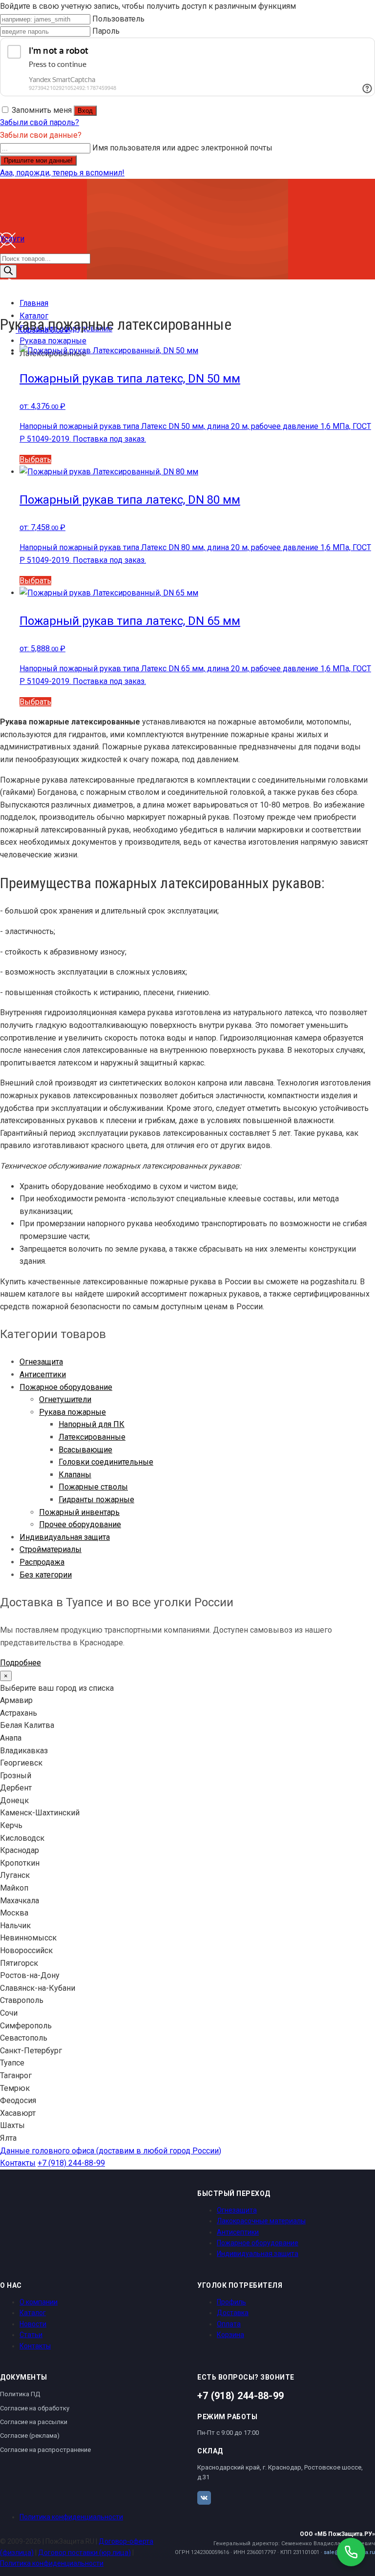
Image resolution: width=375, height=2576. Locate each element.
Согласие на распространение (45, 2450)
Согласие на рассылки (34, 2422)
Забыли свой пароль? (40, 122)
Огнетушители (65, 1399)
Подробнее (21, 1663)
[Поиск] (8, 271)
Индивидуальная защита (65, 1537)
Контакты (18, 2163)
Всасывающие (85, 1450)
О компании (39, 2302)
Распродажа (42, 1562)
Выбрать (35, 459)
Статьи (31, 2335)
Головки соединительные (106, 1462)
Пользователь (118, 19)
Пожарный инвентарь (79, 1512)
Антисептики (43, 1374)
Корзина (230, 2335)
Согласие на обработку (35, 2408)
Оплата (229, 2324)
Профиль (231, 2302)
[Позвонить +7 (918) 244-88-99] (351, 2552)
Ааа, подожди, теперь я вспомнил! (62, 173)
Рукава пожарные (73, 1412)
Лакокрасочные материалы (261, 2221)
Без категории (46, 1575)
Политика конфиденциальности (71, 2517)
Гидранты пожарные (96, 1500)
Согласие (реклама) (30, 2436)
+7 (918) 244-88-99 (71, 2163)
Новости (33, 2324)
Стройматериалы (51, 1549)
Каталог (33, 2313)
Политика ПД (20, 2394)
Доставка (233, 2313)
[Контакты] (8, 291)
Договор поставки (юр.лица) (84, 2553)
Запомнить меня (42, 110)
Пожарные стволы (93, 1487)
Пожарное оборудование (66, 1387)
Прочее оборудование (80, 1524)
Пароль (106, 31)
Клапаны (75, 1475)
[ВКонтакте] (204, 2498)
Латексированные (92, 1437)
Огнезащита (41, 1362)
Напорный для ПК (92, 1424)
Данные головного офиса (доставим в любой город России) (111, 2151)
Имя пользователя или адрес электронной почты (182, 148)
